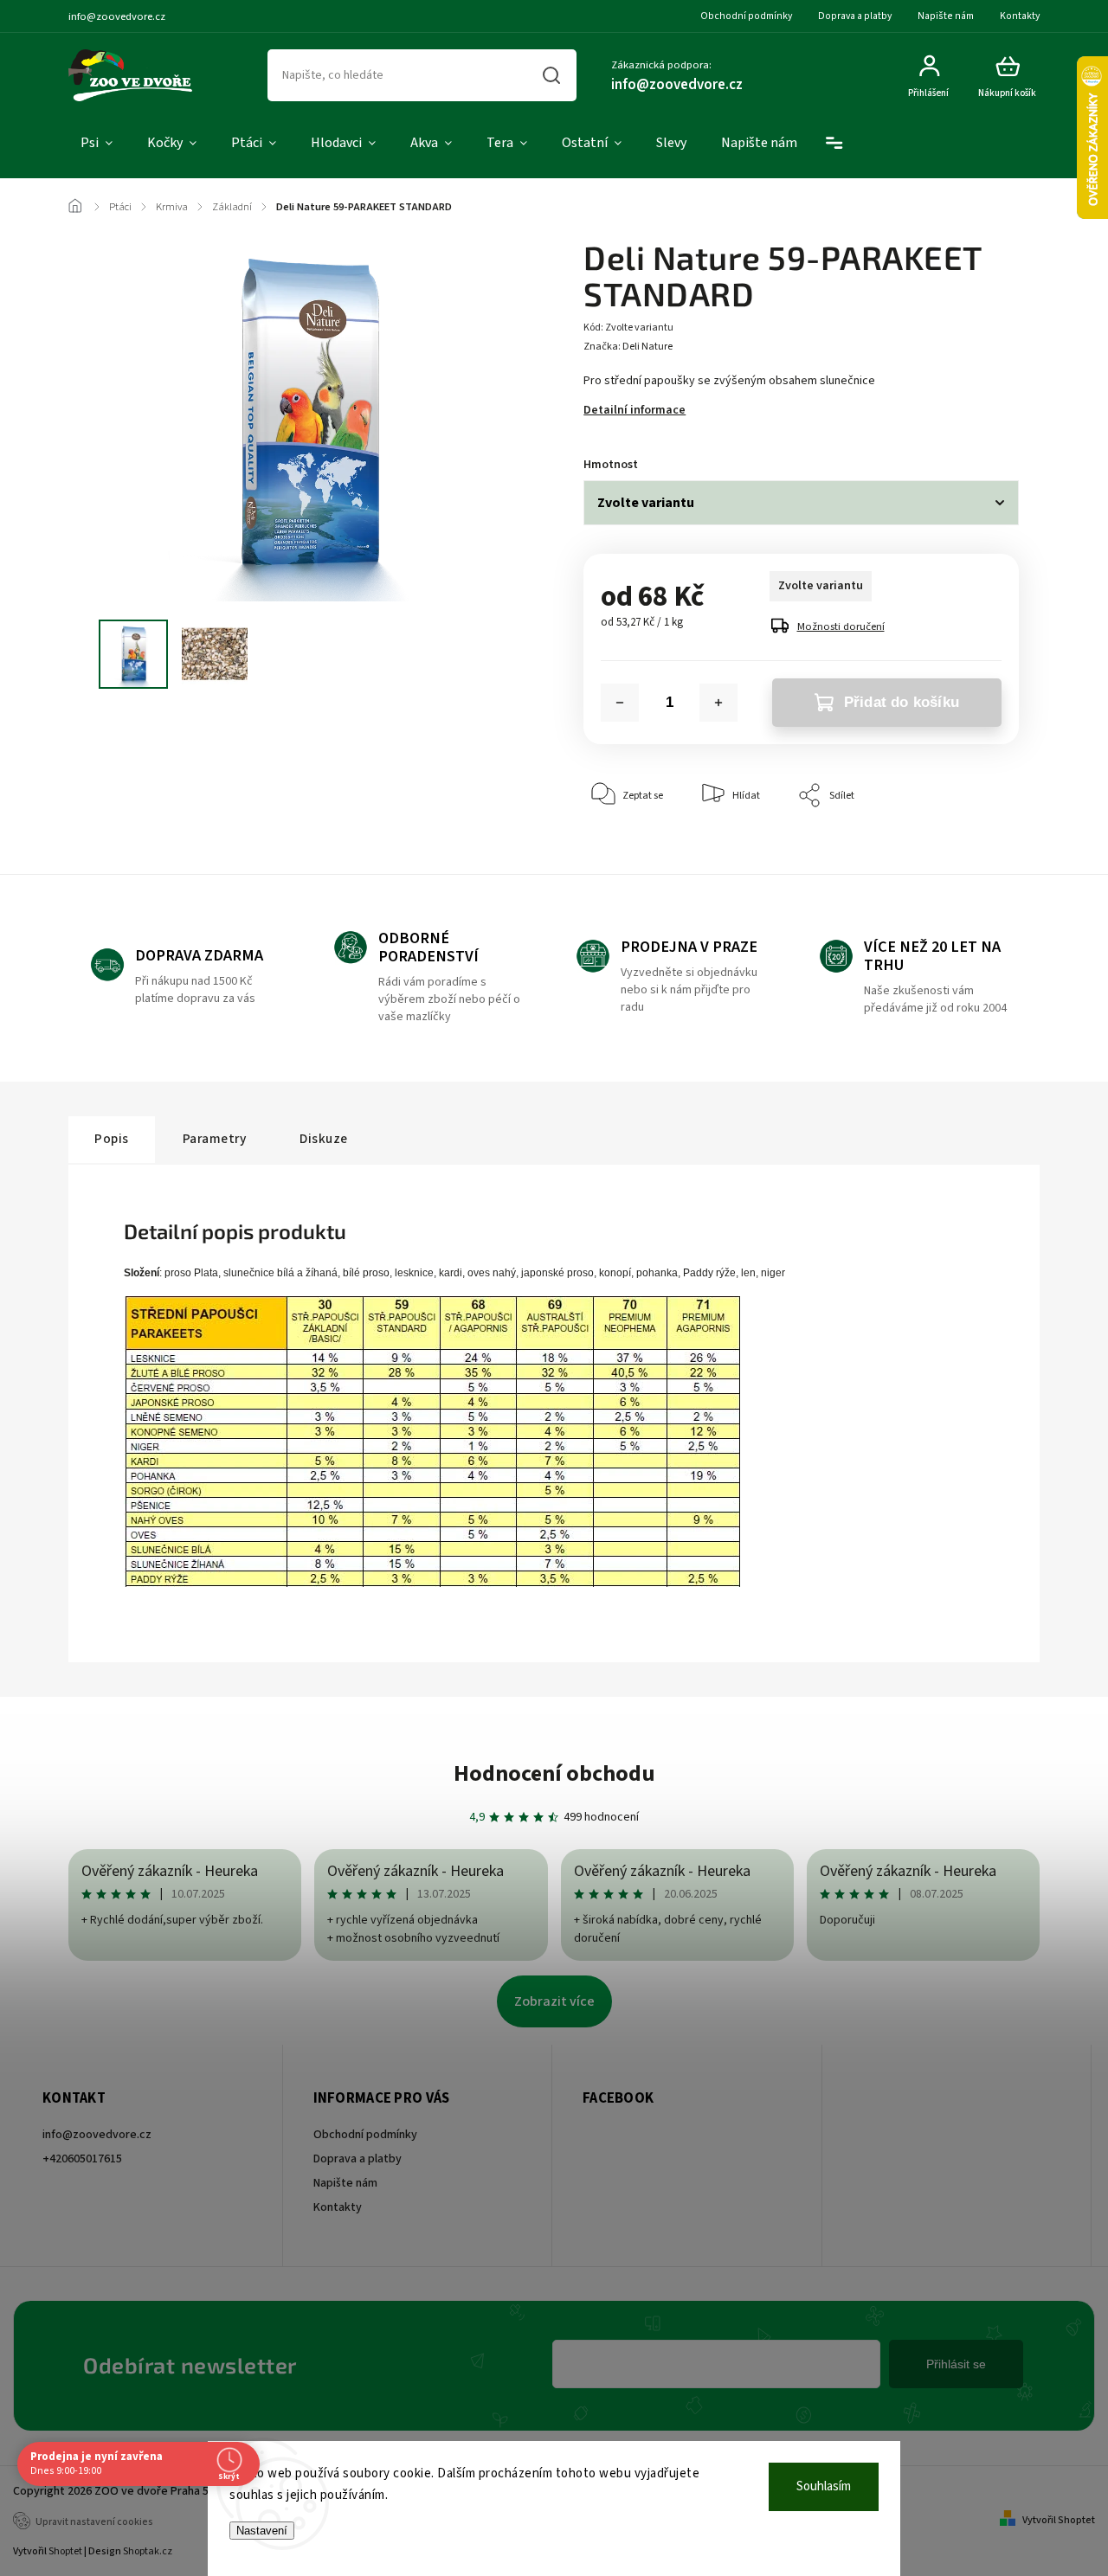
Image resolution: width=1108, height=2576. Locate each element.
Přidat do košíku (902, 702)
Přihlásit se (956, 2364)
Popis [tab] (112, 1139)
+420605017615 (82, 2159)
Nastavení (262, 2531)
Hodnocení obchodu (554, 1773)
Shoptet (65, 2551)
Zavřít (966, 848)
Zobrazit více (554, 2001)
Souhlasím (824, 2486)
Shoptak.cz (148, 2551)
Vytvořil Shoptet (1059, 2520)
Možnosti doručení (841, 626)
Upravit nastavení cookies (94, 2522)
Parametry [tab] (215, 1139)
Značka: (628, 347)
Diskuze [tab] (324, 1139)
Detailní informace (635, 410)
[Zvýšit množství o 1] (718, 703)
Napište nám (946, 16)
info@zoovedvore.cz (97, 2135)
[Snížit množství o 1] (620, 703)
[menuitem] (97, 144)
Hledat (552, 75)
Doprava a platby (855, 16)
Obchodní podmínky (746, 16)
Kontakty (1020, 16)
